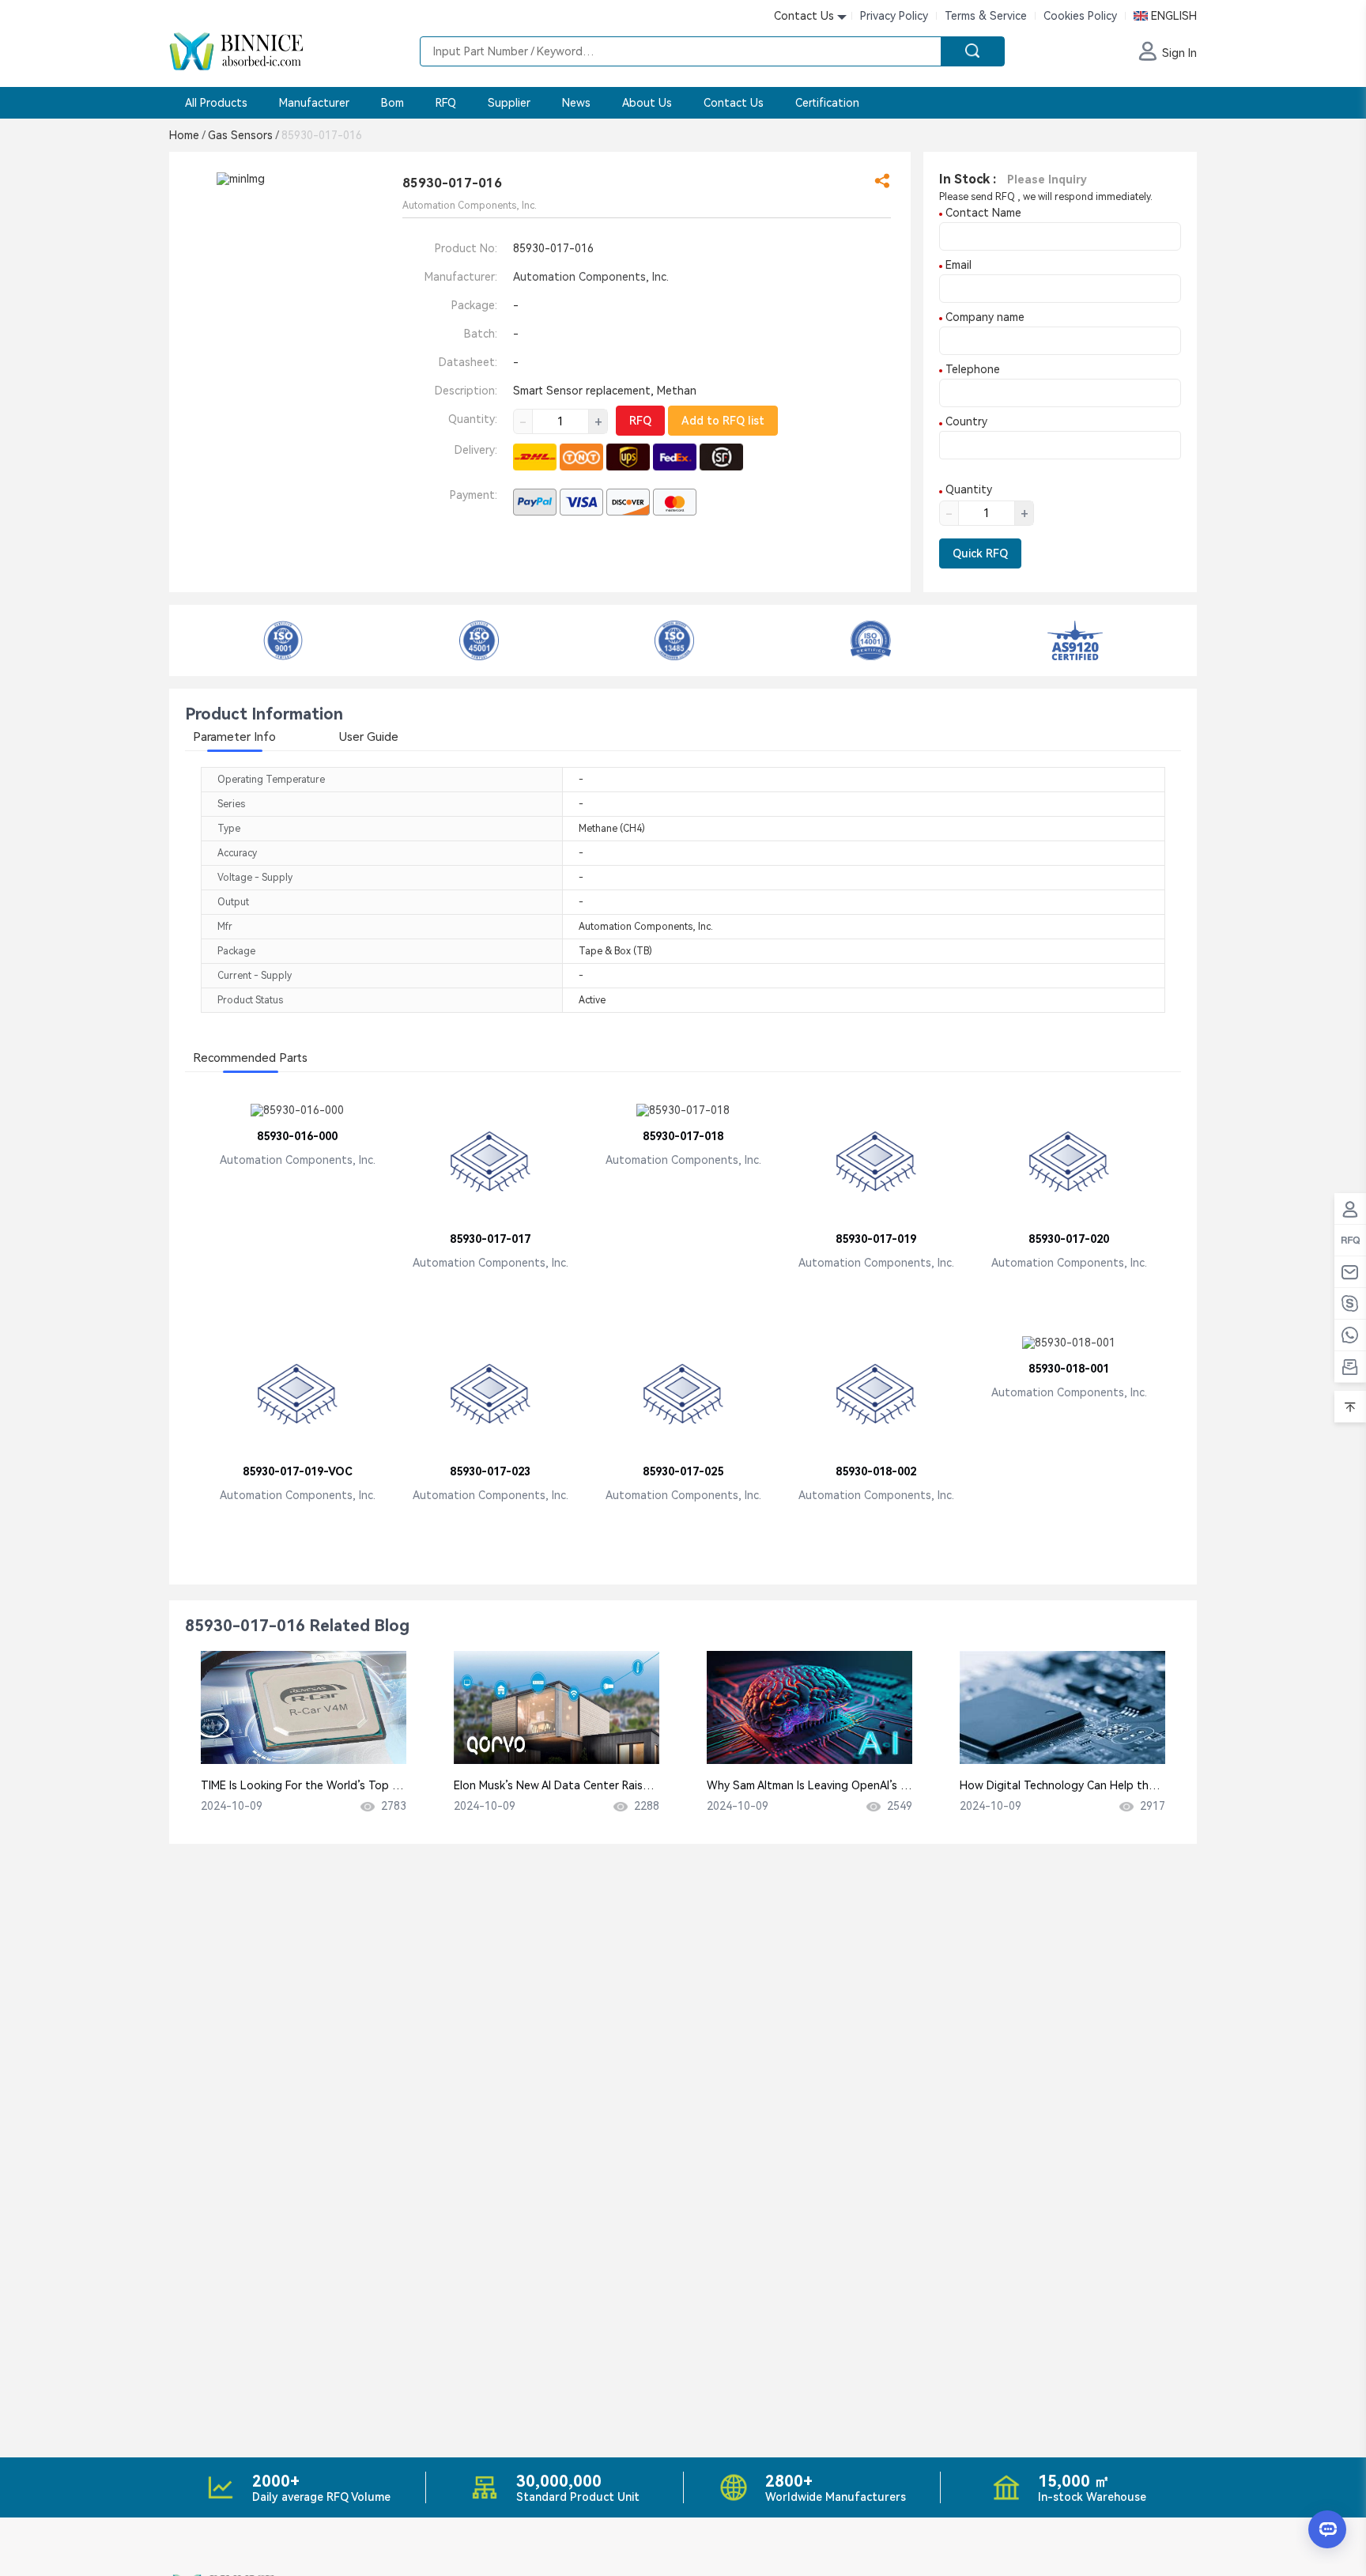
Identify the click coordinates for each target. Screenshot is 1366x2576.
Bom (392, 103)
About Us (647, 103)
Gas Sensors (243, 135)
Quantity (967, 489)
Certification (827, 103)
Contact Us (734, 103)
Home (187, 135)
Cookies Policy (1080, 16)
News (576, 103)
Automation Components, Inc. (591, 277)
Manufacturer (314, 103)
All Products (216, 103)
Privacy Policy (894, 16)
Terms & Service (986, 16)
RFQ (446, 103)
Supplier (509, 103)
